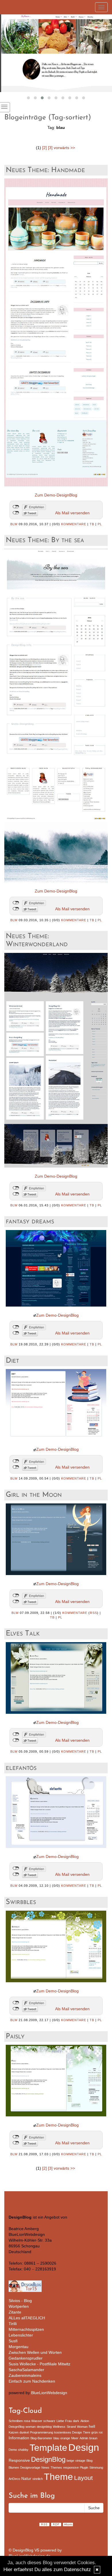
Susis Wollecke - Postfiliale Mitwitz (39, 2364)
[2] (45, 148)
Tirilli (13, 2324)
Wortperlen (19, 2306)
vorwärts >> (64, 148)
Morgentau (19, 2347)
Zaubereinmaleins (25, 2375)
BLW (14, 524)
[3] (50, 148)
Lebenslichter (21, 2335)
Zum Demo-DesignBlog (56, 495)
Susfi (13, 2341)
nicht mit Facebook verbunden (16, 507)
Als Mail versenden (72, 513)
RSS (93, 1613)
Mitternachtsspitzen (26, 2329)
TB (92, 524)
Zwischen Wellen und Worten (35, 2352)
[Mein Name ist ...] (56, 53)
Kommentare (74, 524)
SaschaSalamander (26, 2370)
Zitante (15, 2312)
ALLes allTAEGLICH (27, 2318)
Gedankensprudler (26, 2358)
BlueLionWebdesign (49, 2393)
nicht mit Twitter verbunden (16, 513)
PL (100, 524)
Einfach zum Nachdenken (32, 2381)
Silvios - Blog (20, 2301)
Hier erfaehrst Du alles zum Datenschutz (47, 2570)
